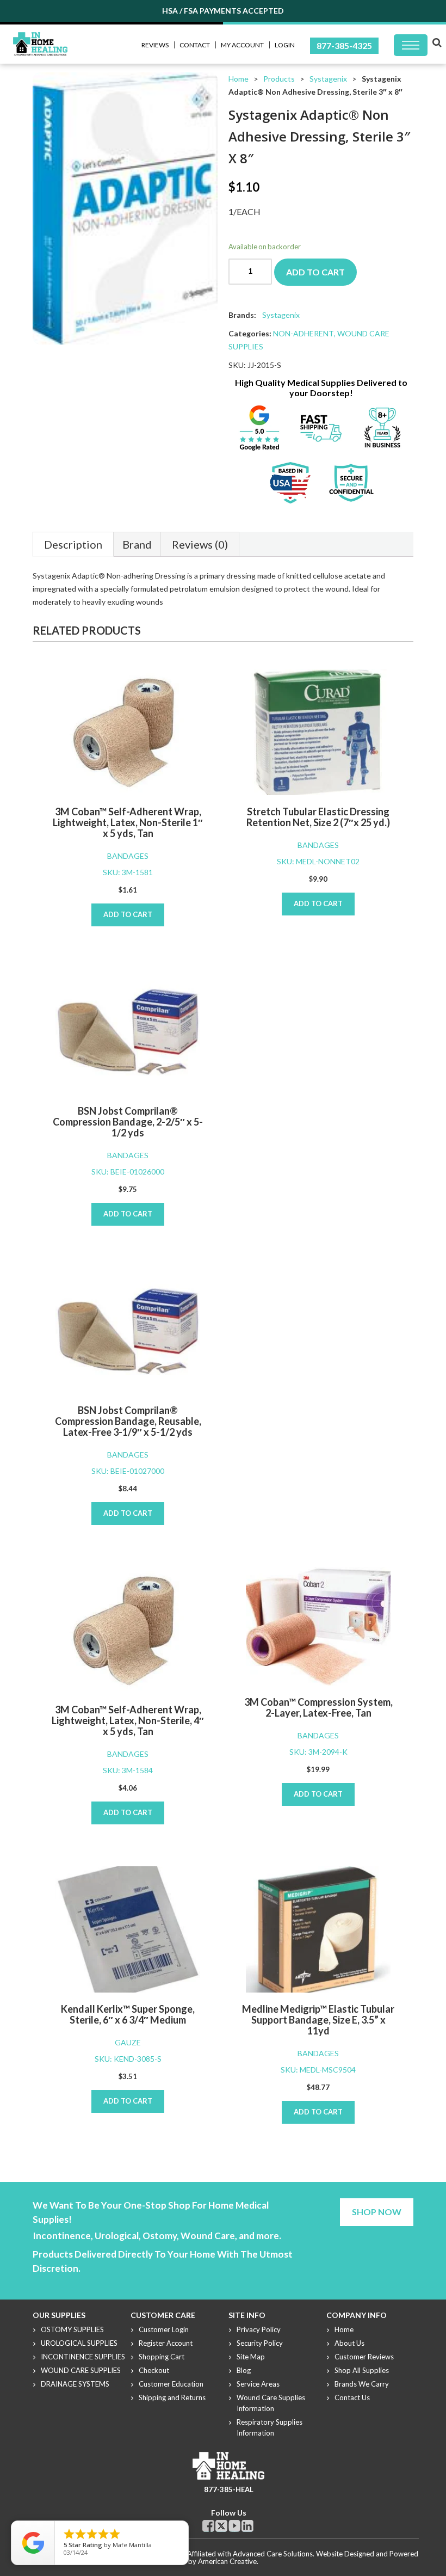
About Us (349, 2343)
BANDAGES (128, 856)
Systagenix (328, 79)
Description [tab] (73, 544)
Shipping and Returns (172, 2397)
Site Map (251, 2357)
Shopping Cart (162, 2357)
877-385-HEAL (229, 2489)
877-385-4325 (344, 45)
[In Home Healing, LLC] (40, 38)
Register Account (166, 2343)
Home (239, 79)
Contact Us (352, 2397)
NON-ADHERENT (303, 333)
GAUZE (128, 2042)
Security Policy (260, 2343)
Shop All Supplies (362, 2370)
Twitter (221, 2526)
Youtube (234, 2526)
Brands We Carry (362, 2384)
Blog (244, 2370)
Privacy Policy (259, 2329)
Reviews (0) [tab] (200, 544)
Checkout (154, 2370)
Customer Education (171, 2384)
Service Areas (258, 2384)
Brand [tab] (137, 544)
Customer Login (164, 2329)
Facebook (208, 2526)
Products (279, 79)
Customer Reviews (364, 2357)
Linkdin (247, 2526)
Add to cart (315, 272)
